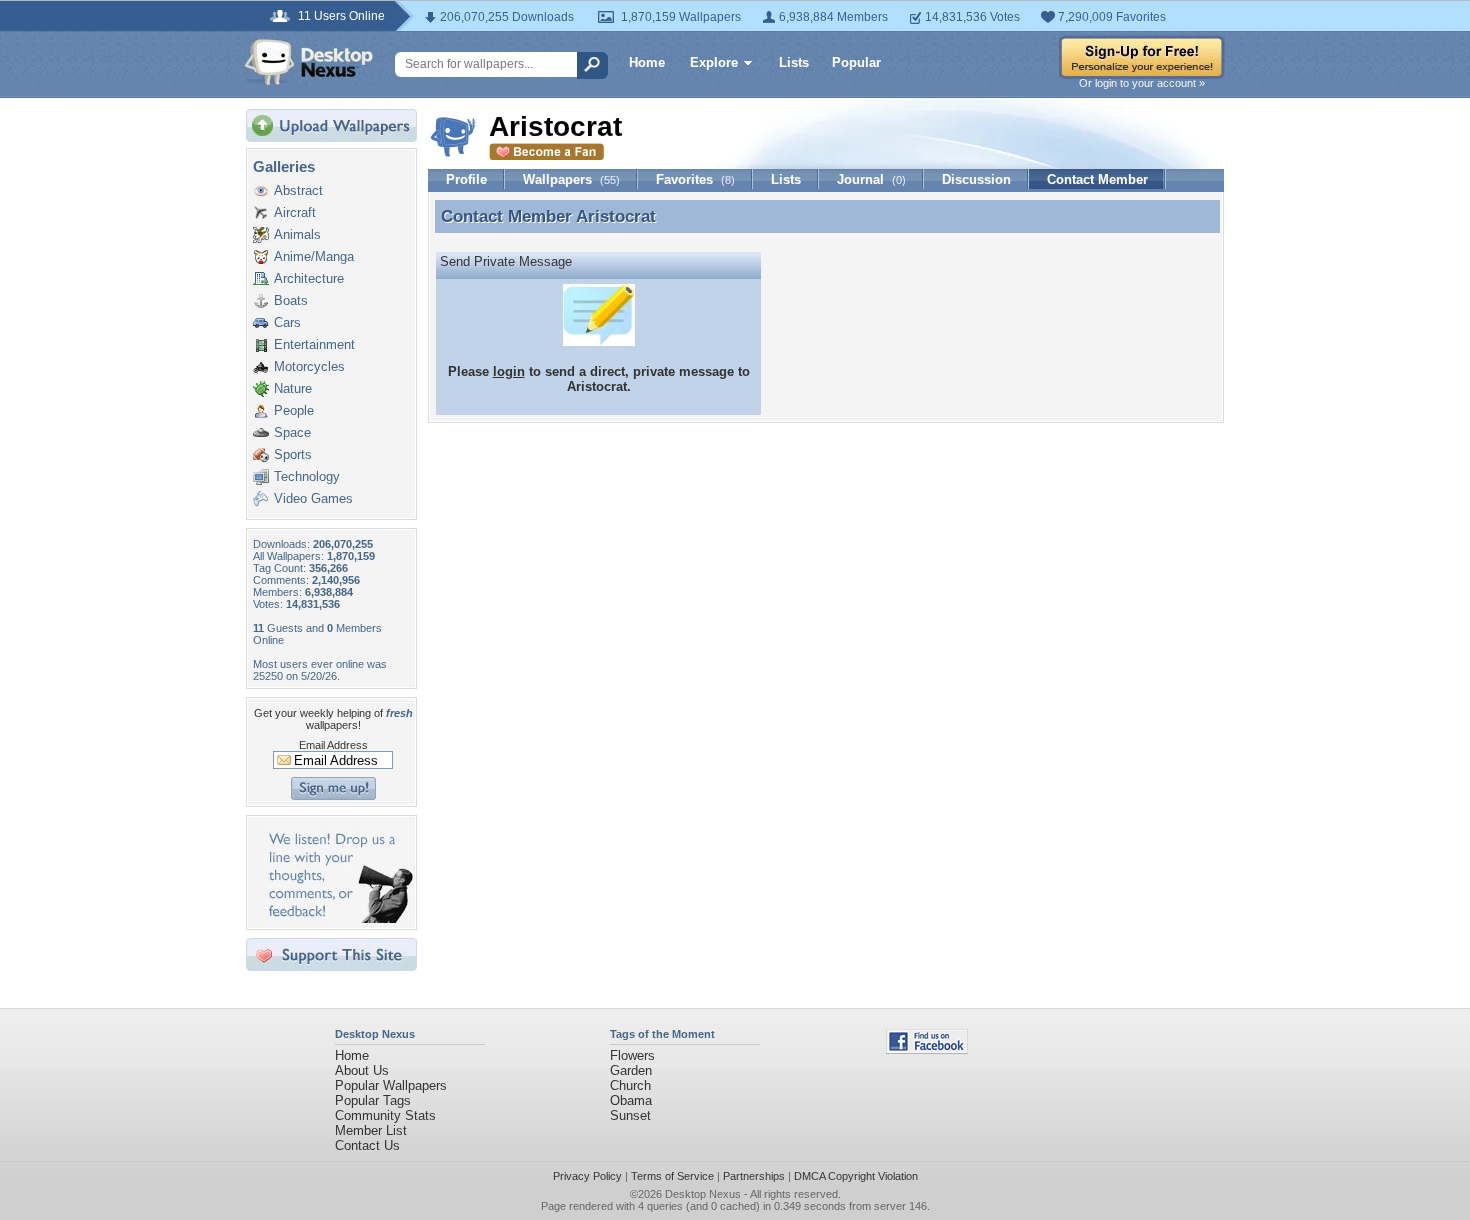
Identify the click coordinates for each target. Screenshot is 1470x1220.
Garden (631, 1070)
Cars (287, 322)
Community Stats (385, 1115)
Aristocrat (616, 216)
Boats (291, 300)
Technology (307, 476)
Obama (631, 1100)
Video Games (313, 498)
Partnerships (754, 1176)
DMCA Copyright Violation (856, 1176)
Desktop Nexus (703, 1194)
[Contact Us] (337, 918)
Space (292, 432)
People (294, 410)
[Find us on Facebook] (927, 1049)
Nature (293, 388)
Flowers (632, 1055)
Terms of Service (672, 1176)
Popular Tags (373, 1100)
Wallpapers (571, 179)
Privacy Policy (587, 1176)
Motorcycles (309, 366)
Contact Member (1097, 179)
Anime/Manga (314, 256)
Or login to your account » (1142, 83)
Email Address (333, 745)
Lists (794, 62)
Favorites (695, 179)
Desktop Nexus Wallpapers (309, 62)
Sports (293, 454)
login (509, 371)
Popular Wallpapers (391, 1085)
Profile (466, 179)
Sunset (630, 1115)
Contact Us (367, 1145)
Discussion (976, 179)
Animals (297, 234)
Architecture (309, 278)
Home (647, 62)
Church (630, 1085)
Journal (871, 179)
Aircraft (295, 212)
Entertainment (314, 344)
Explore (714, 62)
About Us (362, 1070)
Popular (856, 62)
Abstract (298, 190)
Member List (371, 1130)
